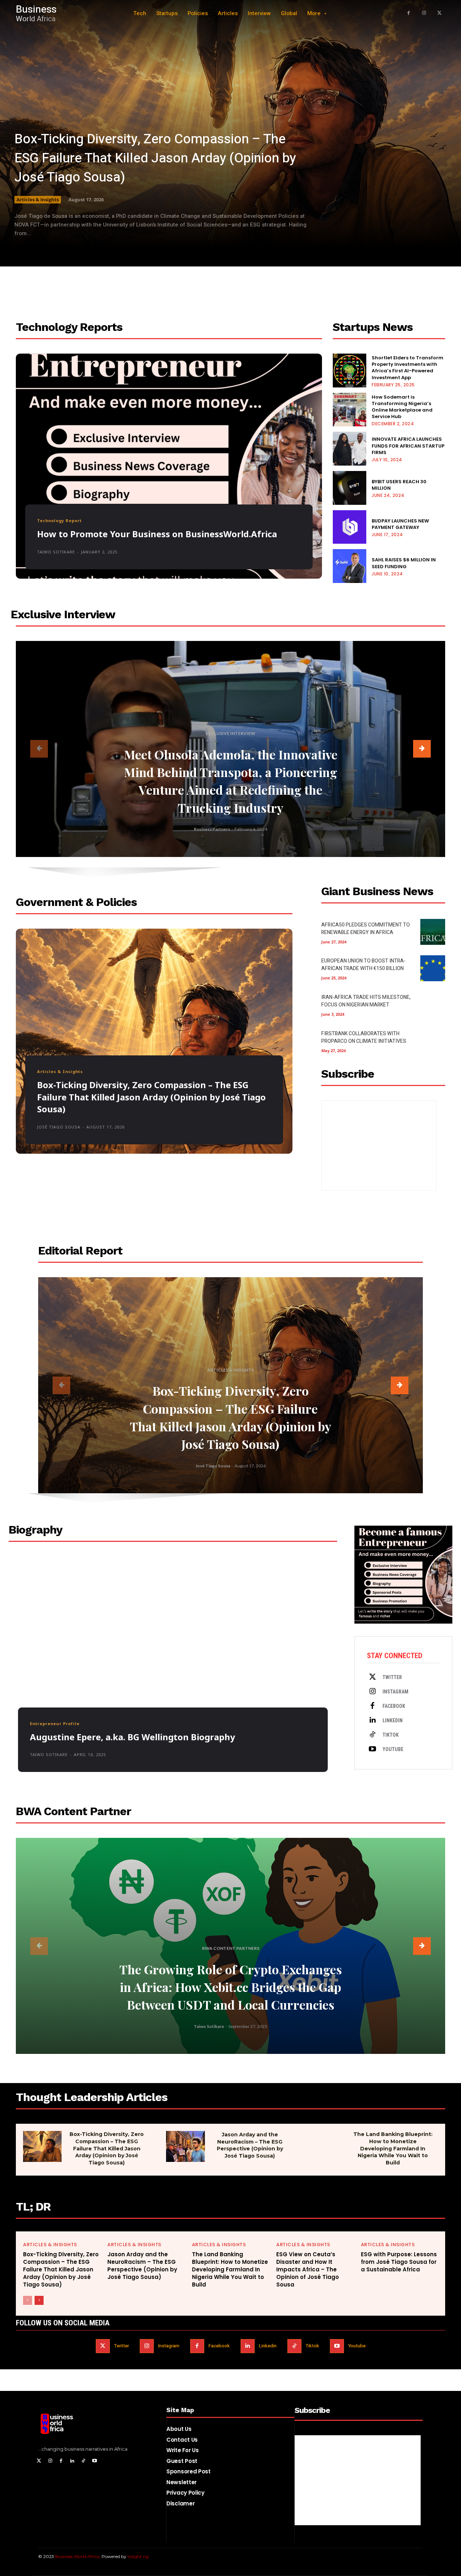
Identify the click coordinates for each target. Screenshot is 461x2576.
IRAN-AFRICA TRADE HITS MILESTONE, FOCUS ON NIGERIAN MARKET (366, 1001)
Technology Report (59, 520)
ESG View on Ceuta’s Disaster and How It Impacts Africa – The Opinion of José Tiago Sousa (308, 2269)
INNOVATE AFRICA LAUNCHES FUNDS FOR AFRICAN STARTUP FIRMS (408, 446)
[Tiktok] (372, 1735)
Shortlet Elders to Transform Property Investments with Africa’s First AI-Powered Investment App (408, 368)
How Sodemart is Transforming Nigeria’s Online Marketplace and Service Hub (402, 407)
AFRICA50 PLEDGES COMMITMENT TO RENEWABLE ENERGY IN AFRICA (366, 929)
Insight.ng (138, 2556)
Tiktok (391, 1735)
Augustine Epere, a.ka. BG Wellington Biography (133, 1737)
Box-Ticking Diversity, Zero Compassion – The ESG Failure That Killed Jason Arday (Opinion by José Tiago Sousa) (155, 158)
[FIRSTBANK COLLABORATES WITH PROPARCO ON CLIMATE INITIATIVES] (433, 1041)
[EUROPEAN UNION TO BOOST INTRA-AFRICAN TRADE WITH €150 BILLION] (433, 968)
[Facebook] (409, 14)
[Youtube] (372, 1749)
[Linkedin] (372, 1720)
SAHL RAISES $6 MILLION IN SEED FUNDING (404, 563)
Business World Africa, (78, 2556)
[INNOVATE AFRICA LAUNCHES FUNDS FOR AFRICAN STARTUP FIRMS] (350, 449)
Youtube (393, 1749)
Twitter (392, 1677)
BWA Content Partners (231, 1948)
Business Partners (212, 829)
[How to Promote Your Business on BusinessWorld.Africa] (169, 466)
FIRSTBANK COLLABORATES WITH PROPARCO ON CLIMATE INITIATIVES (364, 1037)
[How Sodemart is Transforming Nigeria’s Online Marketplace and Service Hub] (350, 410)
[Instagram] (424, 14)
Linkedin (393, 1720)
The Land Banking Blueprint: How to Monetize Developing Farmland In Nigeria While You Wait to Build (393, 2148)
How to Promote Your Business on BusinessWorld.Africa (157, 534)
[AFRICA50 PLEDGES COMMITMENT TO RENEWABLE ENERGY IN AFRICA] (433, 932)
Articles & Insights (38, 199)
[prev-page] (39, 749)
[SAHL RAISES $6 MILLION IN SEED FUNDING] (350, 566)
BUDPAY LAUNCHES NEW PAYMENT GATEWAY (400, 524)
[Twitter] (372, 1677)
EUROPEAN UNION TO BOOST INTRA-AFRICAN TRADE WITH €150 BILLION (363, 965)
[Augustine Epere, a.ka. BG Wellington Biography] (173, 1669)
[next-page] (422, 749)
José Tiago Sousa (59, 1127)
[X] (439, 14)
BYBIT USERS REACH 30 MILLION (399, 485)
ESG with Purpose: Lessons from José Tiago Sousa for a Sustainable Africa (399, 2262)
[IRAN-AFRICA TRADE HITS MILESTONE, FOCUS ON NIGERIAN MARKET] (433, 1004)
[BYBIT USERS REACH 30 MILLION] (350, 488)
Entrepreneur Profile (55, 1724)
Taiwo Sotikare (56, 552)
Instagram (395, 1692)
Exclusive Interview (230, 733)
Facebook (394, 1706)
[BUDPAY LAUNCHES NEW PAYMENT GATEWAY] (350, 527)
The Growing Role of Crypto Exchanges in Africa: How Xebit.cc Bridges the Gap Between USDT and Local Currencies (230, 1987)
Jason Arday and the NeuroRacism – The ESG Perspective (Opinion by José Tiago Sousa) (250, 2145)
